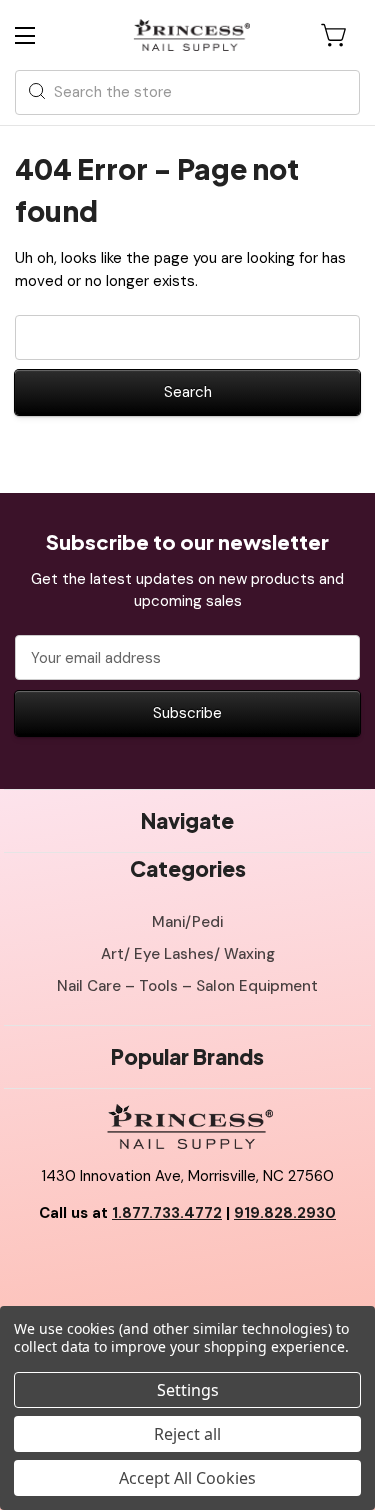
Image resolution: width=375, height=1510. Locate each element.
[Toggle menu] (42, 35)
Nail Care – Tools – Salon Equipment (187, 986)
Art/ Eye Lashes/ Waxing (188, 954)
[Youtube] (188, 1264)
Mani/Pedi (187, 922)
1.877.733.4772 (167, 1213)
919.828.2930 (285, 1213)
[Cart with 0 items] (335, 35)
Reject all (187, 1434)
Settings (188, 1390)
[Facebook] (143, 1264)
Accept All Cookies (187, 1478)
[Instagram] (232, 1264)
